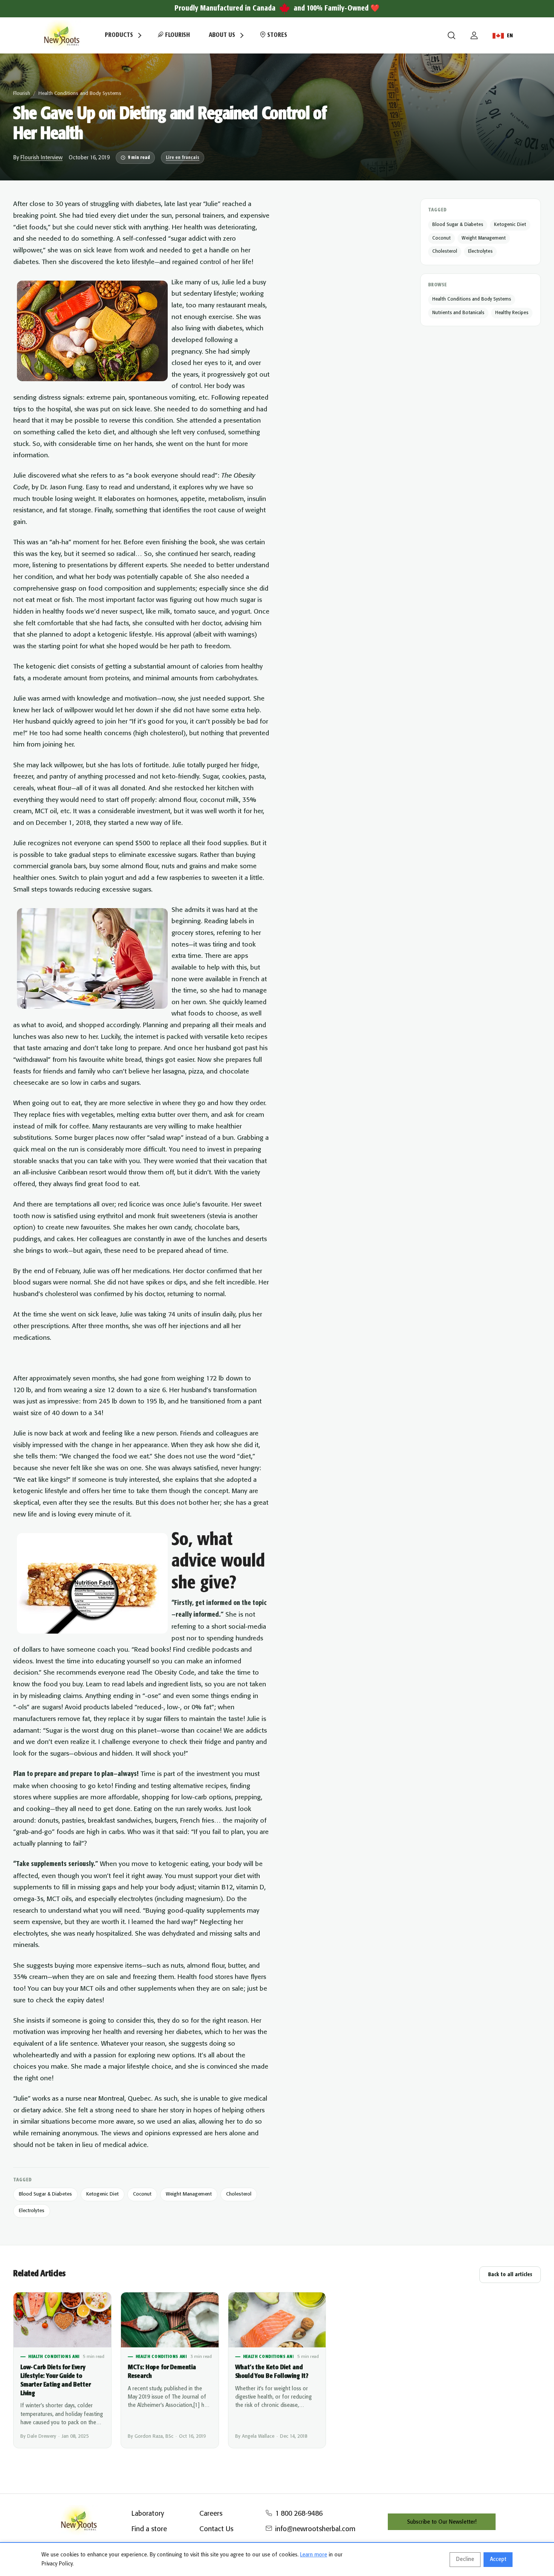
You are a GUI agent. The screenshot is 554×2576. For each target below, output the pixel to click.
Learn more (314, 2555)
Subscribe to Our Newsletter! (442, 2522)
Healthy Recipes (512, 313)
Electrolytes (32, 2211)
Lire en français (183, 158)
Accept (498, 2559)
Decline (465, 2559)
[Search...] (451, 35)
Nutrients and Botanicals (458, 313)
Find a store (149, 2529)
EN (510, 36)
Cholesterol (239, 2194)
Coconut (142, 2194)
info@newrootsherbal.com (315, 2529)
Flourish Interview (41, 158)
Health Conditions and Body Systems (80, 94)
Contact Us (216, 2529)
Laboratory (148, 2514)
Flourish (177, 35)
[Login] (474, 35)
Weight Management (189, 2194)
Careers (211, 2514)
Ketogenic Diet (103, 2194)
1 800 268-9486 (299, 2514)
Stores (276, 35)
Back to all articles (510, 2275)
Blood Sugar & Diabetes (45, 2194)
